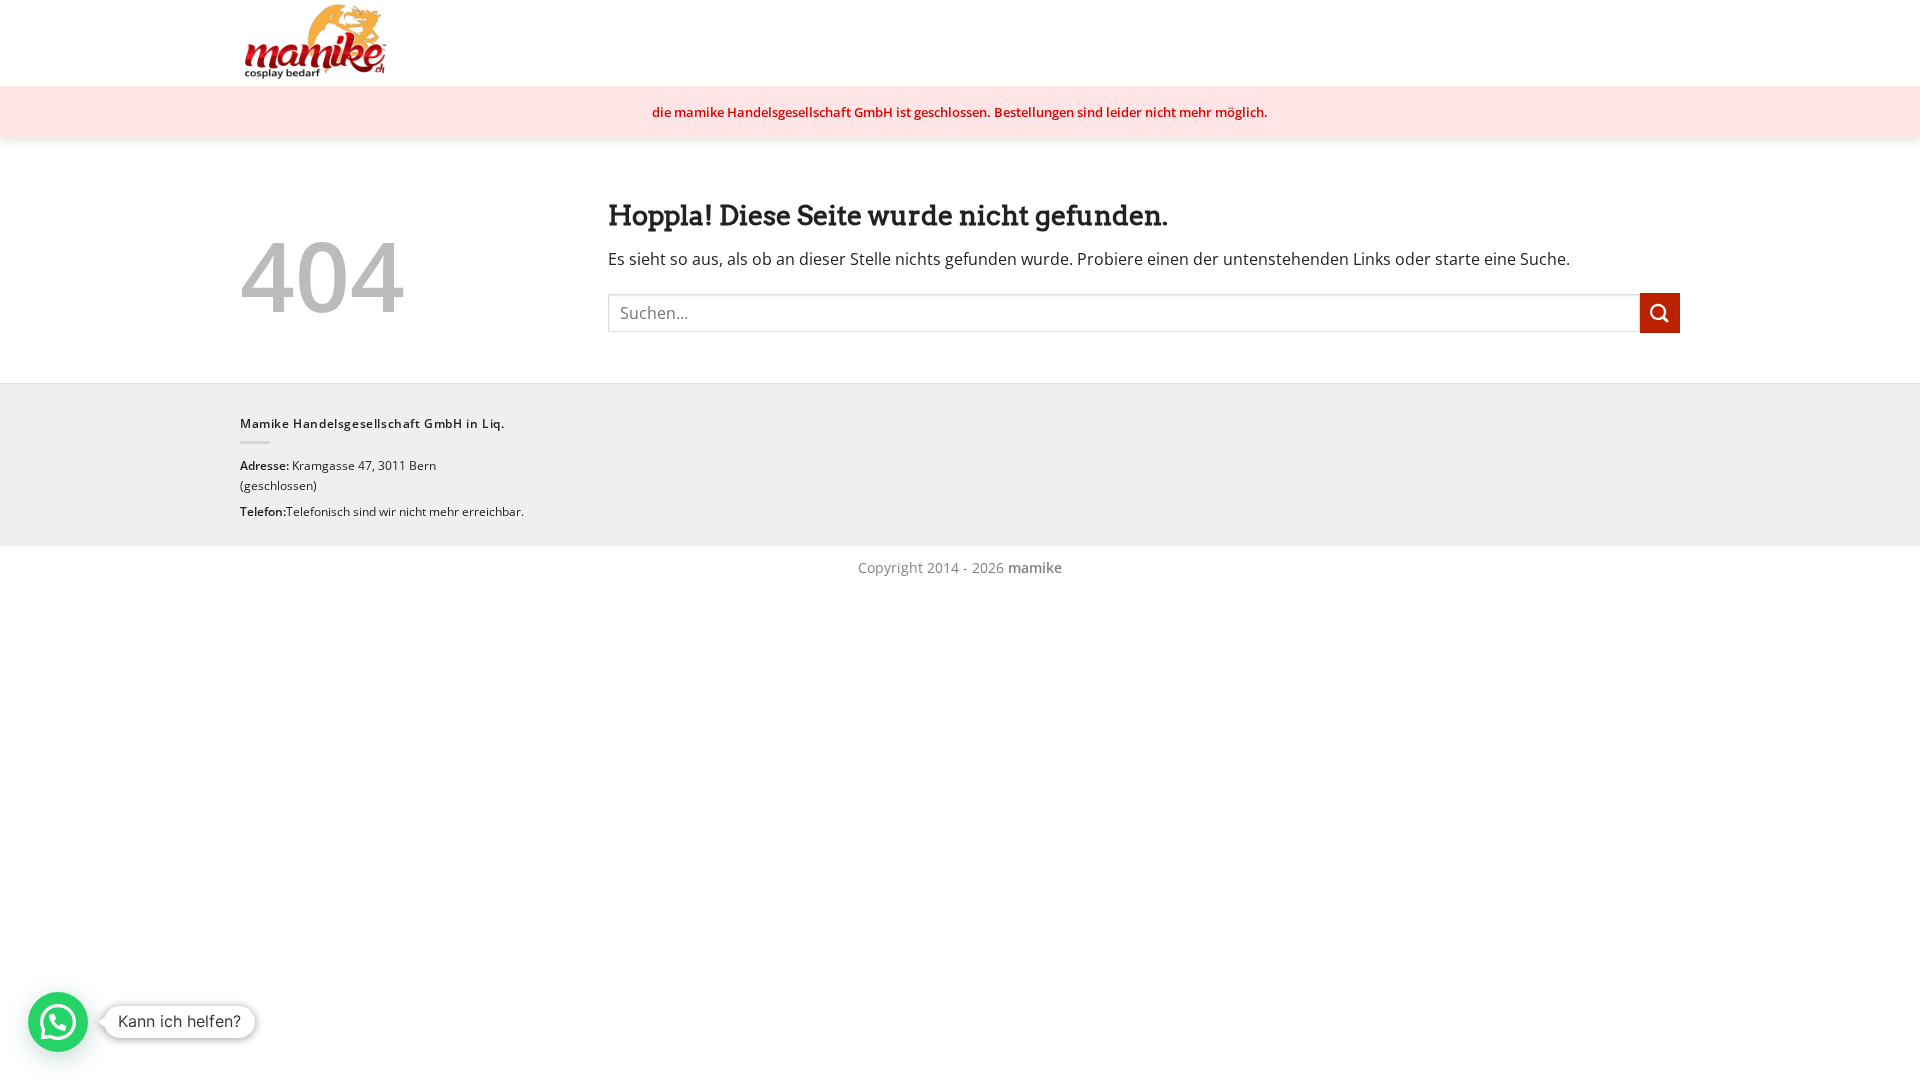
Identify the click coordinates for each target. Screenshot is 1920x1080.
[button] (58, 1022)
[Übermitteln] (1660, 312)
